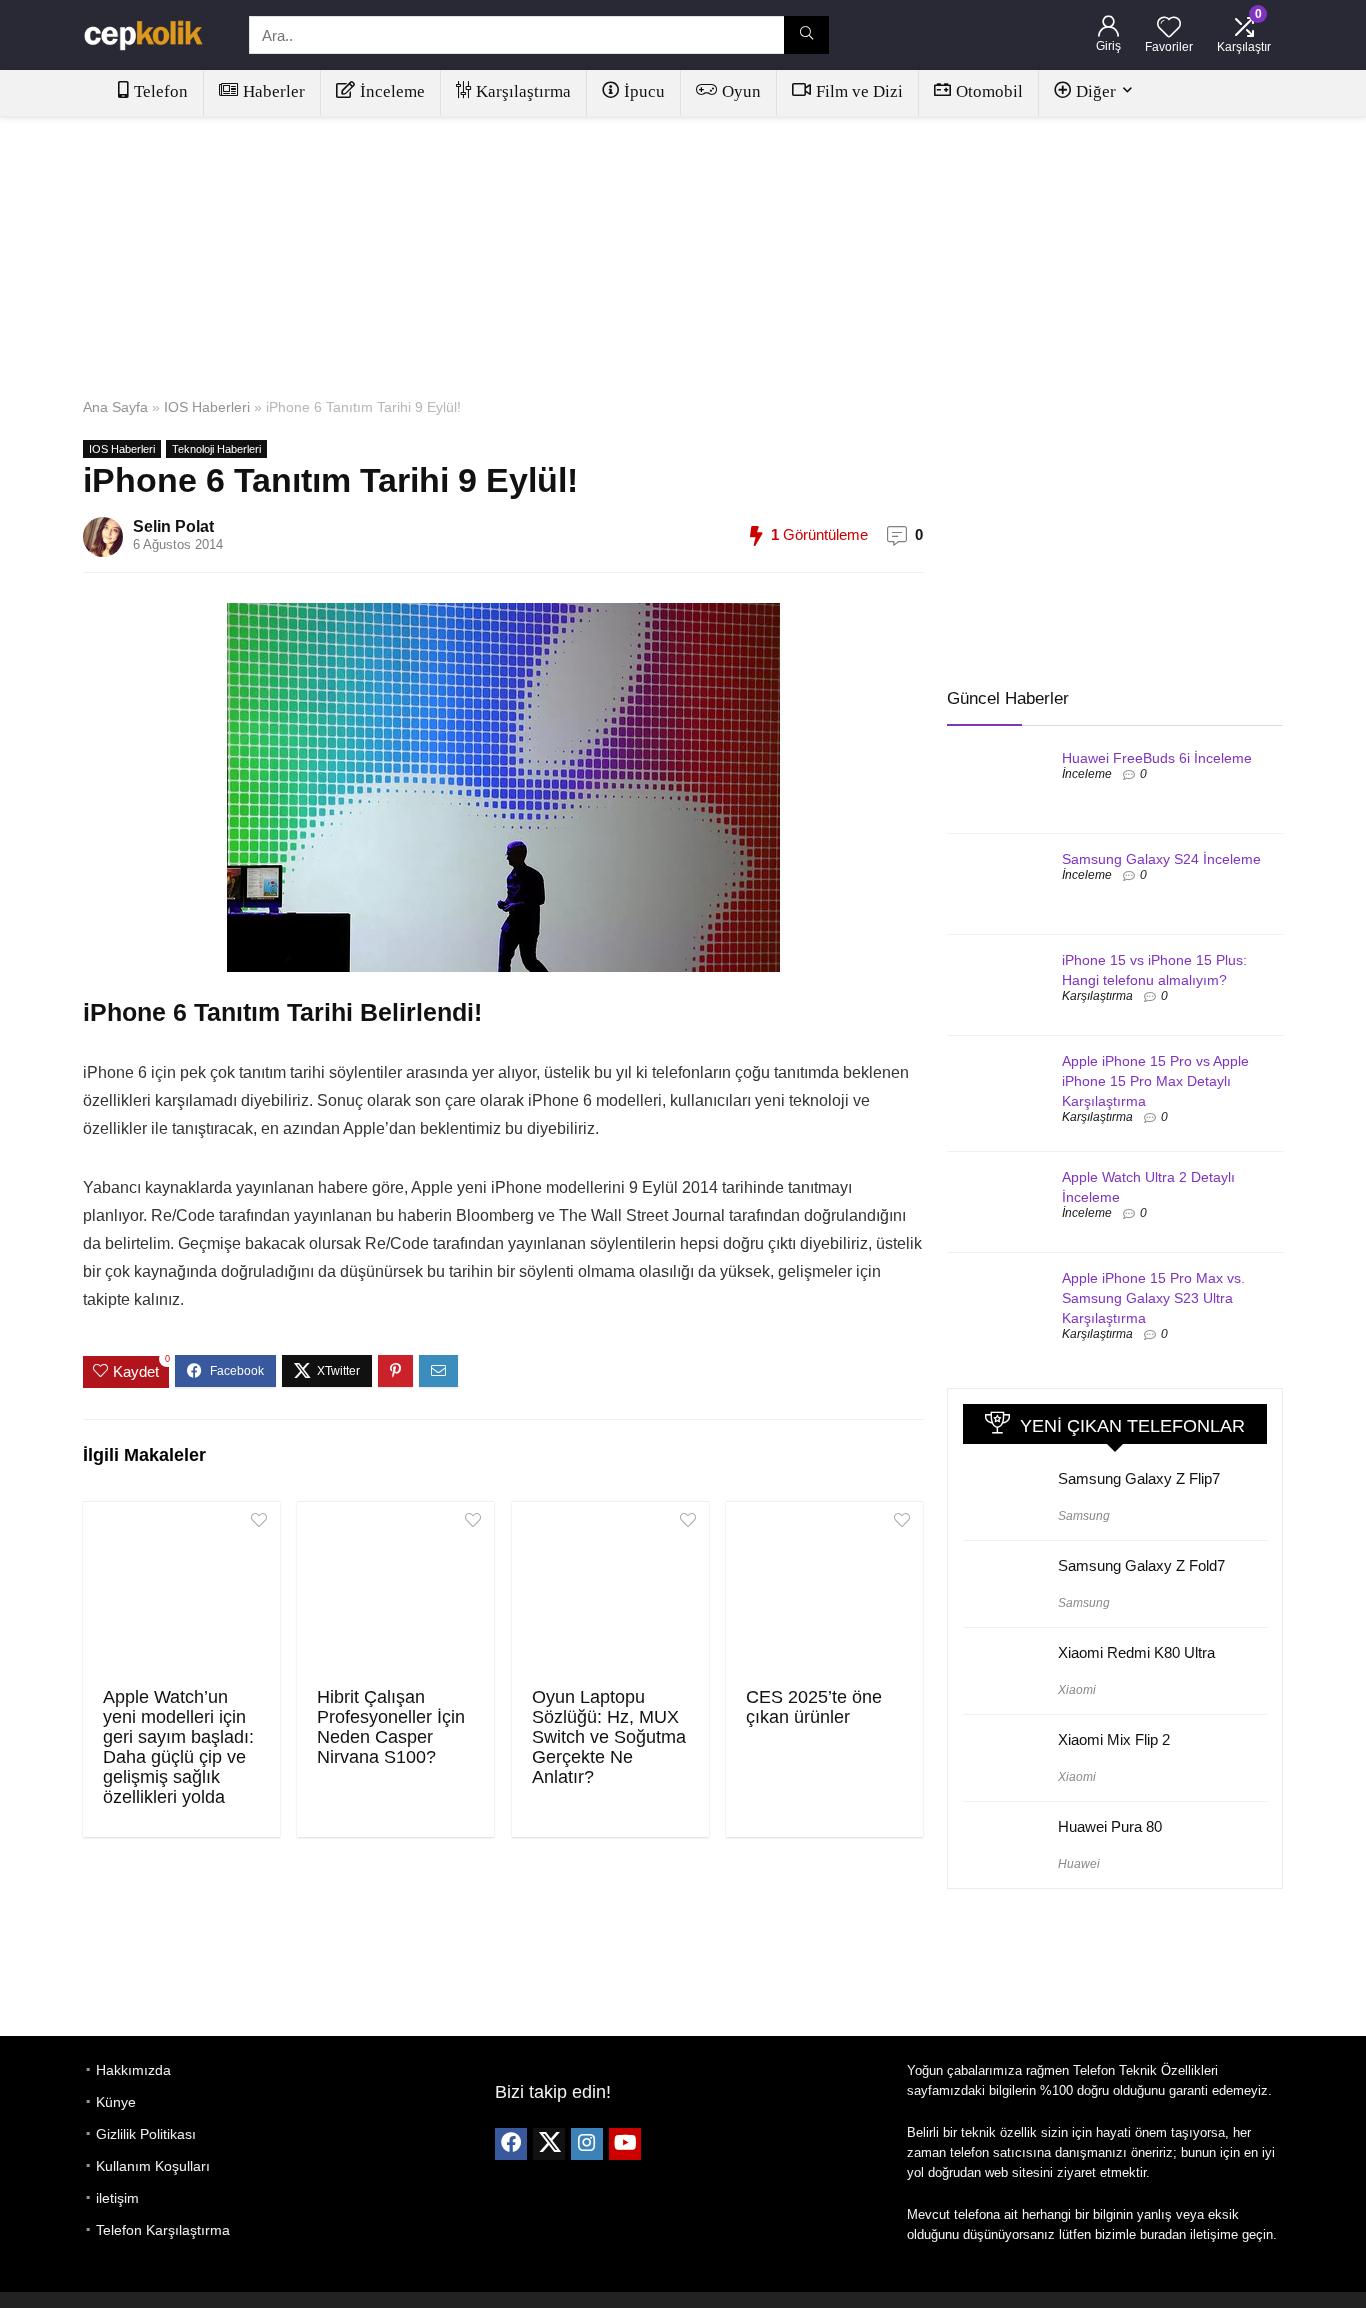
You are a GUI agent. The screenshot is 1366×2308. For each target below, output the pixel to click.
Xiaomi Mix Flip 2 (1114, 1739)
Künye (116, 2102)
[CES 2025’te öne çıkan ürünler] (824, 1592)
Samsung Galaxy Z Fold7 (1141, 1565)
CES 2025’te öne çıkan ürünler (814, 1707)
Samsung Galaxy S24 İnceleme (1161, 859)
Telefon (161, 91)
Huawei (1079, 1864)
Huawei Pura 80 (1110, 1826)
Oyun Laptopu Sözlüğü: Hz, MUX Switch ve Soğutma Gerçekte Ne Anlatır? (609, 1737)
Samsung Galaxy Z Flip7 (1139, 1478)
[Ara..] (806, 35)
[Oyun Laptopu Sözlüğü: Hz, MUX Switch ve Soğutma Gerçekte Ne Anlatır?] (610, 1592)
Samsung (1084, 1516)
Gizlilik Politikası (146, 2134)
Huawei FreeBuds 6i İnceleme (1157, 758)
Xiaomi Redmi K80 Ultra (1136, 1652)
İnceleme (392, 91)
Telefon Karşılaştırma (163, 2230)
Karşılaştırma (523, 91)
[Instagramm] (587, 2144)
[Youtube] (625, 2144)
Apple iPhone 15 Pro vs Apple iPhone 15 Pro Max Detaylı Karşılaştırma (1155, 1081)
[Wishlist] (1169, 28)
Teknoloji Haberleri (216, 449)
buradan (1163, 2234)
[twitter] (549, 2144)
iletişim (117, 2198)
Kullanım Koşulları (153, 2166)
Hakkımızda (133, 2070)
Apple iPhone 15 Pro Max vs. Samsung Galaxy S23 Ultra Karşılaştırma (1153, 1298)
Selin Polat (173, 526)
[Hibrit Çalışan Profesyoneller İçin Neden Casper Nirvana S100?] (395, 1592)
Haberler (274, 91)
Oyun (741, 91)
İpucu (644, 91)
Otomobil (989, 91)
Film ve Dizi (859, 91)
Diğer (1096, 91)
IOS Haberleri (207, 407)
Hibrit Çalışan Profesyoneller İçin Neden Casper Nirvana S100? (391, 1727)
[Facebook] (511, 2144)
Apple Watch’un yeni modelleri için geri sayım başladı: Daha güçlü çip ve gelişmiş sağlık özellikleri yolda (178, 1747)
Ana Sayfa (115, 407)
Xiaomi (1077, 1690)
